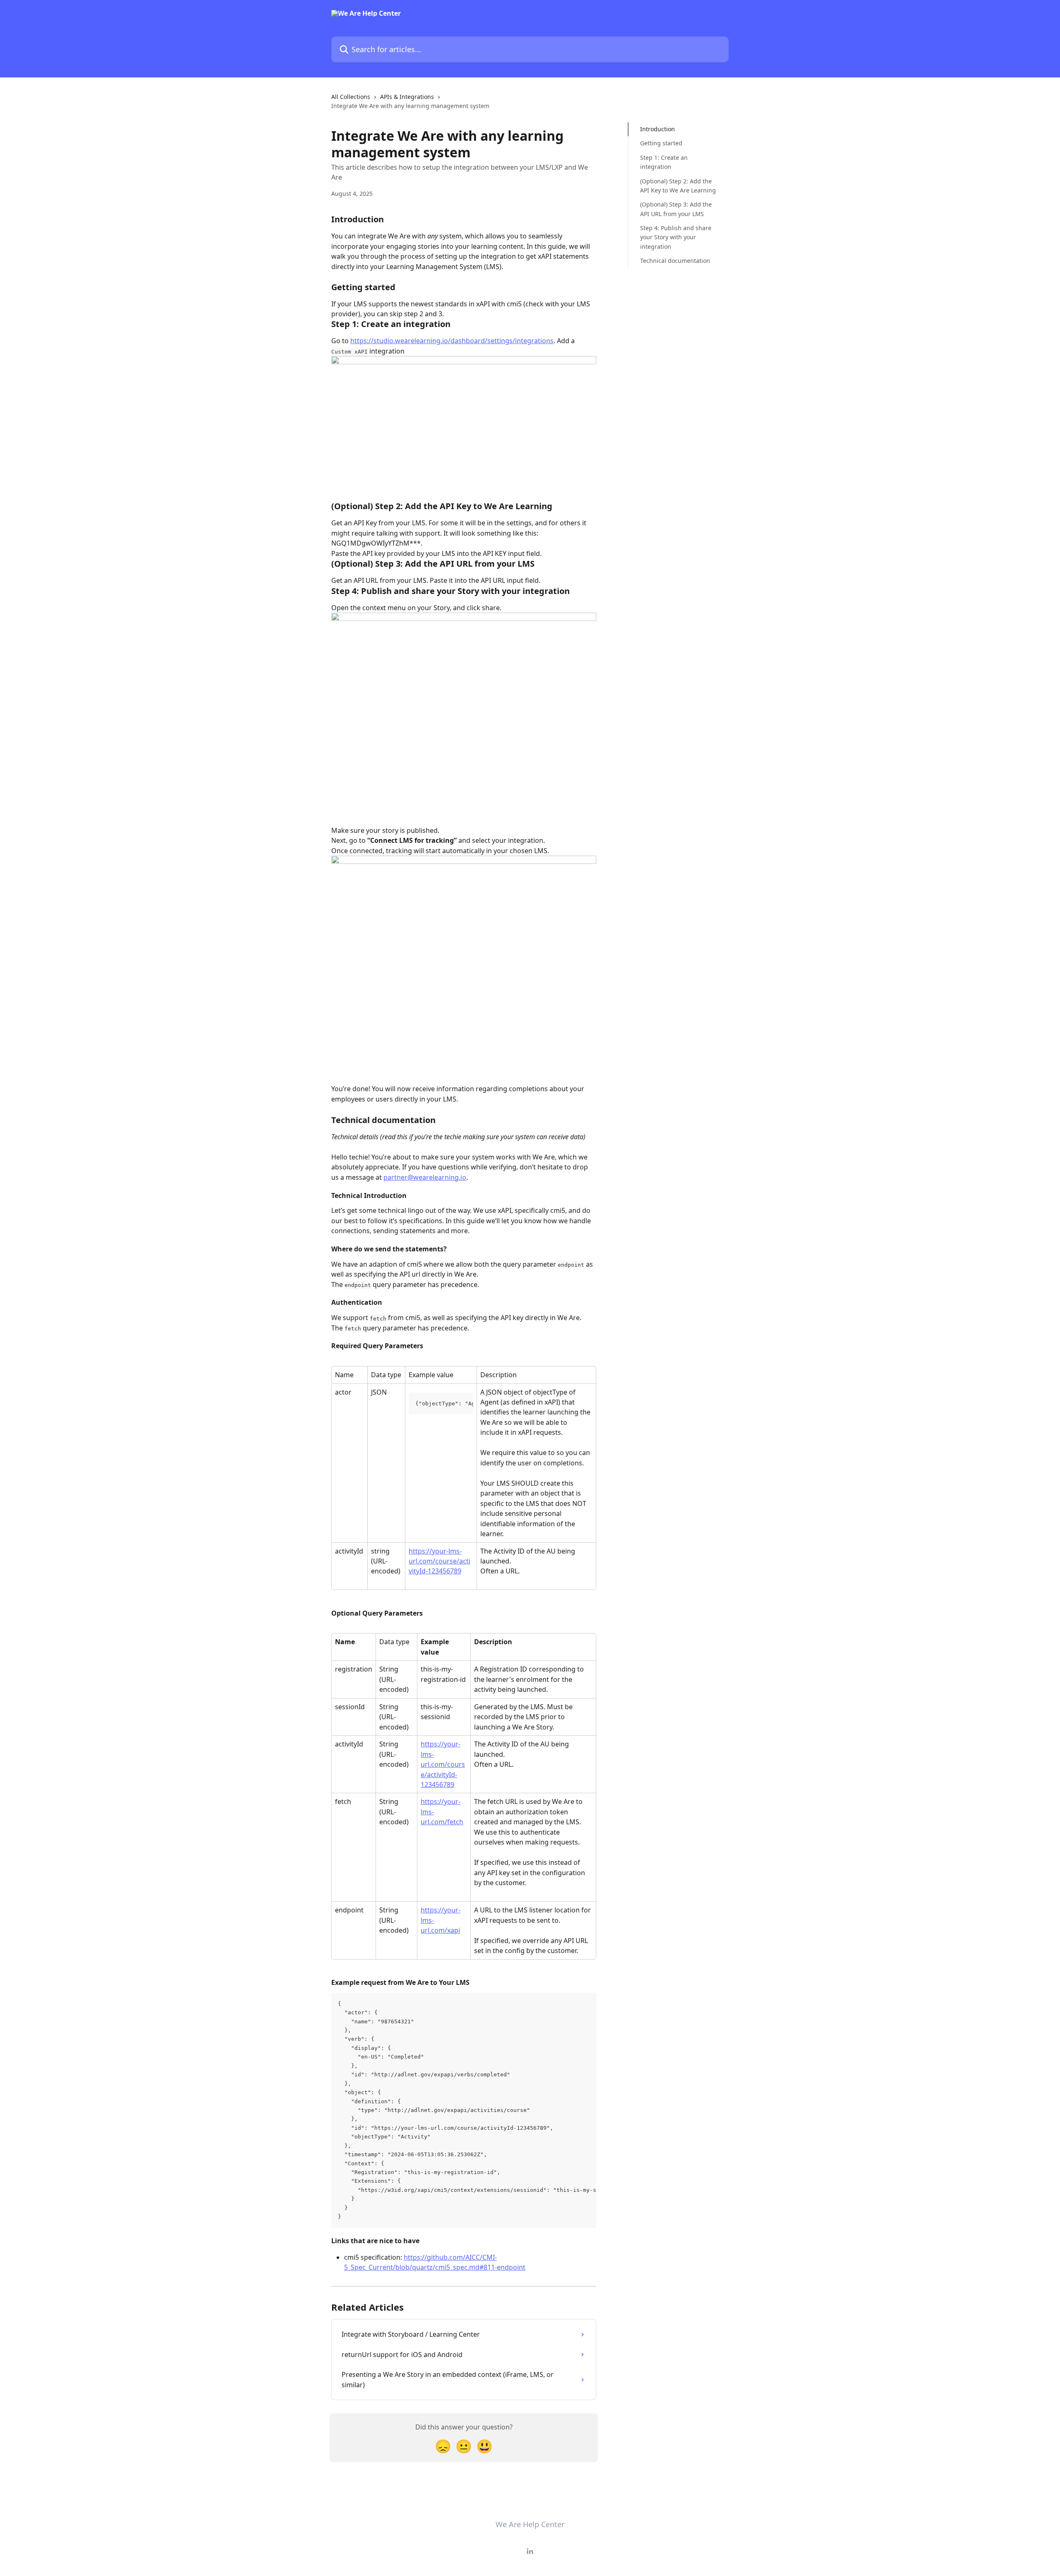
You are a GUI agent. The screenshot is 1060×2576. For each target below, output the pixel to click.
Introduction (658, 129)
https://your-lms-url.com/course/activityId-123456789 (440, 1561)
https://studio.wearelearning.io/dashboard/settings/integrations (452, 341)
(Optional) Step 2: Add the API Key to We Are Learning (678, 185)
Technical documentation (675, 261)
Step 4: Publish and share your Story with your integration (676, 237)
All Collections (351, 97)
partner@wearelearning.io (425, 1177)
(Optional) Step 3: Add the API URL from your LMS (676, 209)
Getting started (661, 143)
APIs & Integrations (407, 97)
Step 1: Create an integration (664, 162)
